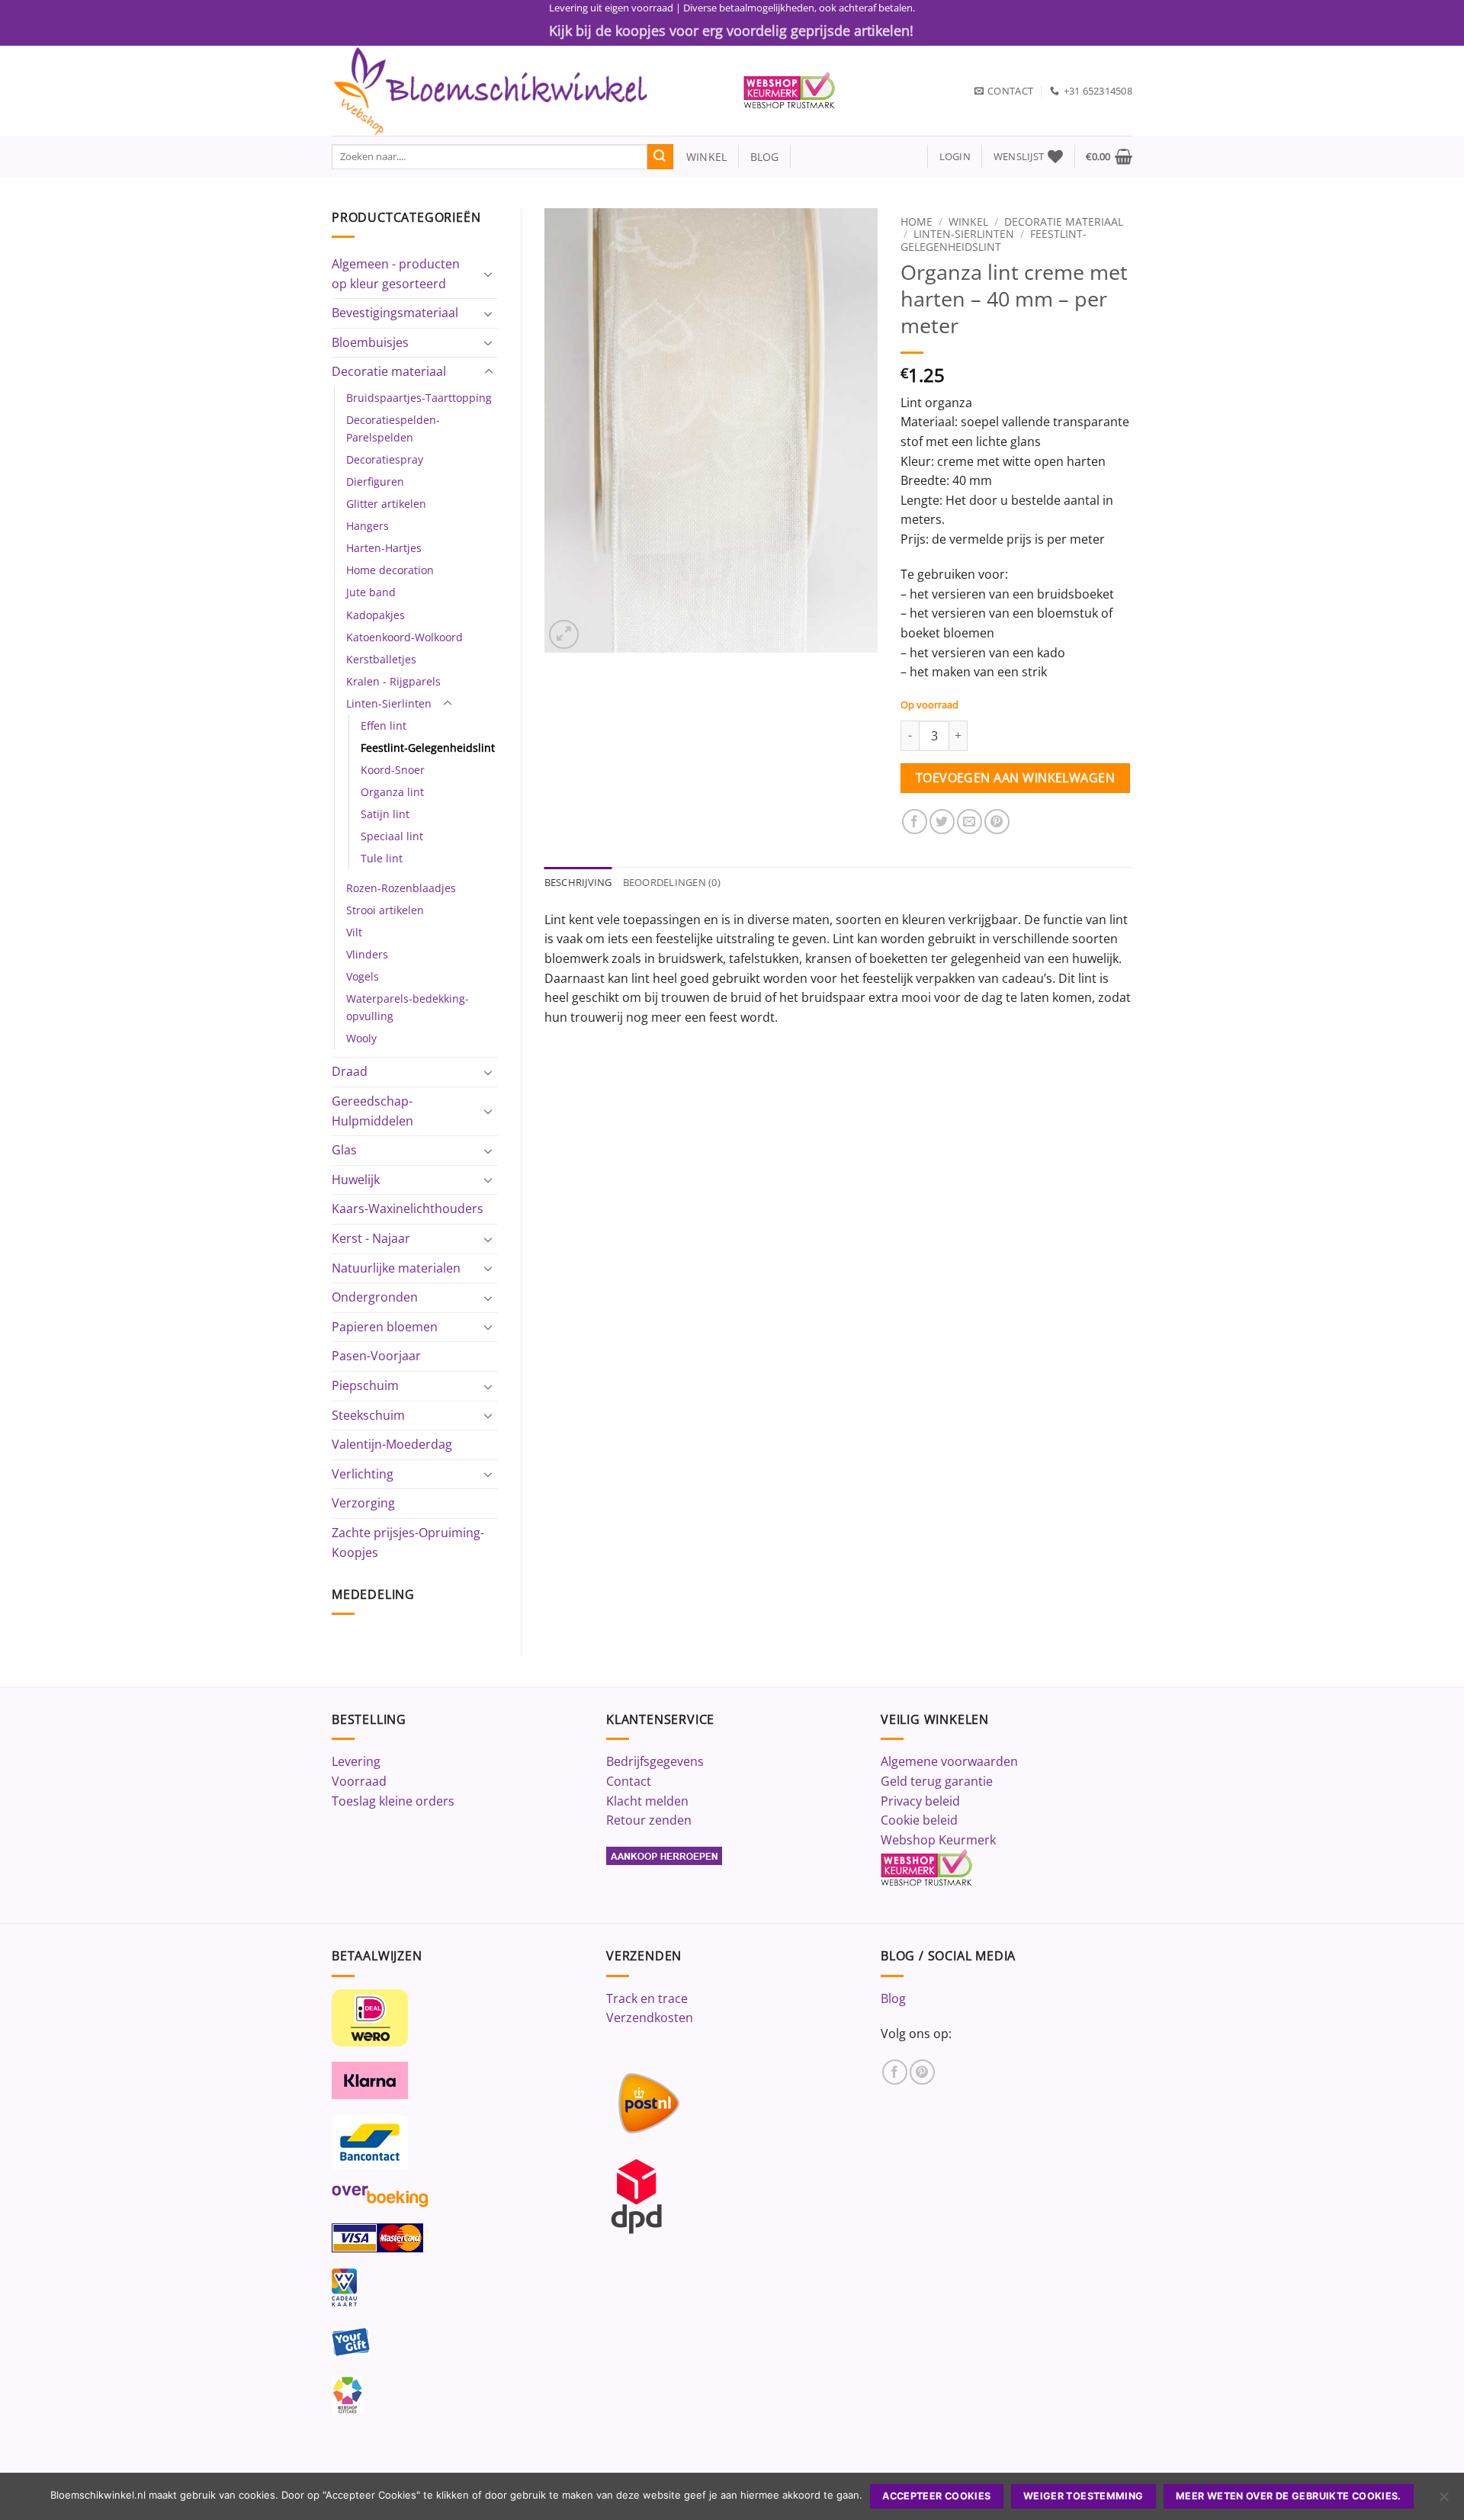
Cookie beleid (919, 1820)
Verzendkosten (650, 2018)
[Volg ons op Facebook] (895, 2072)
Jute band (371, 592)
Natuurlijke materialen (396, 1268)
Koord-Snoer (393, 770)
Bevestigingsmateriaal (395, 313)
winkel (700, 157)
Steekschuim (368, 1415)
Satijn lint (385, 814)
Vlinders (367, 954)
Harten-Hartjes (384, 548)
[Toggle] (489, 274)
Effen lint (384, 726)
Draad (350, 1071)
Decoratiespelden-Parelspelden (393, 429)
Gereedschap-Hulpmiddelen (372, 1111)
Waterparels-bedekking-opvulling (408, 1007)
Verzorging (363, 1503)
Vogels (363, 976)
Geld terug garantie (937, 1781)
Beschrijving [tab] (578, 882)
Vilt (354, 932)
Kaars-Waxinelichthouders (408, 1209)
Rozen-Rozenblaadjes (401, 888)
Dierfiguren (375, 482)
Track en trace (647, 1998)
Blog (893, 1998)
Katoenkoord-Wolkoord (405, 637)
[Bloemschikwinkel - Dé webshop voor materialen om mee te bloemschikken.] (526, 91)
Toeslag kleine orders (393, 1801)
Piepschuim (365, 1385)
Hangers (368, 526)
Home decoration (390, 570)
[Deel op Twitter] (942, 822)
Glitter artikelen (386, 504)
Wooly (361, 1038)
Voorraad (359, 1781)
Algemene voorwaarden (949, 1761)
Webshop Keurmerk (938, 1840)
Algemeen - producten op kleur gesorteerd (396, 274)
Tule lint (382, 858)
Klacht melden (647, 1801)
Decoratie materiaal (389, 371)
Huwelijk (356, 1180)
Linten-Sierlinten (389, 703)
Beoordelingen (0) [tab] (672, 882)
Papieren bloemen (385, 1327)
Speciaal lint (392, 836)
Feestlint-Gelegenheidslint (428, 748)
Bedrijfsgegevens (655, 1761)
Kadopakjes (376, 615)
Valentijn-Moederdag (392, 1444)
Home (917, 222)
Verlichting (363, 1474)
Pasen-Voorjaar (376, 1356)
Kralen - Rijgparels (393, 681)
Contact (629, 1781)
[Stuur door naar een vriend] (970, 822)
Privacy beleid (920, 1801)
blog (765, 157)
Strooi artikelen (385, 910)
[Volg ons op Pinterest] (922, 2072)
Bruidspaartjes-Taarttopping (419, 398)
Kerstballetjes (381, 659)
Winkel (968, 222)
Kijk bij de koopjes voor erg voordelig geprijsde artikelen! (731, 30)
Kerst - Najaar (371, 1238)
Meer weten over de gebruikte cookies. (1289, 2496)
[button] (955, 157)
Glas (344, 1150)
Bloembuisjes (370, 342)
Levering (356, 1761)
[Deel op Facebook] (915, 822)
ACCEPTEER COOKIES (936, 2496)
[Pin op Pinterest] (997, 822)
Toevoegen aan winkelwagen (1016, 778)
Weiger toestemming (1084, 2496)
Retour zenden (649, 1820)
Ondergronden (375, 1297)
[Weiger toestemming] (1443, 2501)
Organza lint (392, 792)
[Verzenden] (660, 157)
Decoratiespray (385, 459)
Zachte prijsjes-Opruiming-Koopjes (408, 1542)
